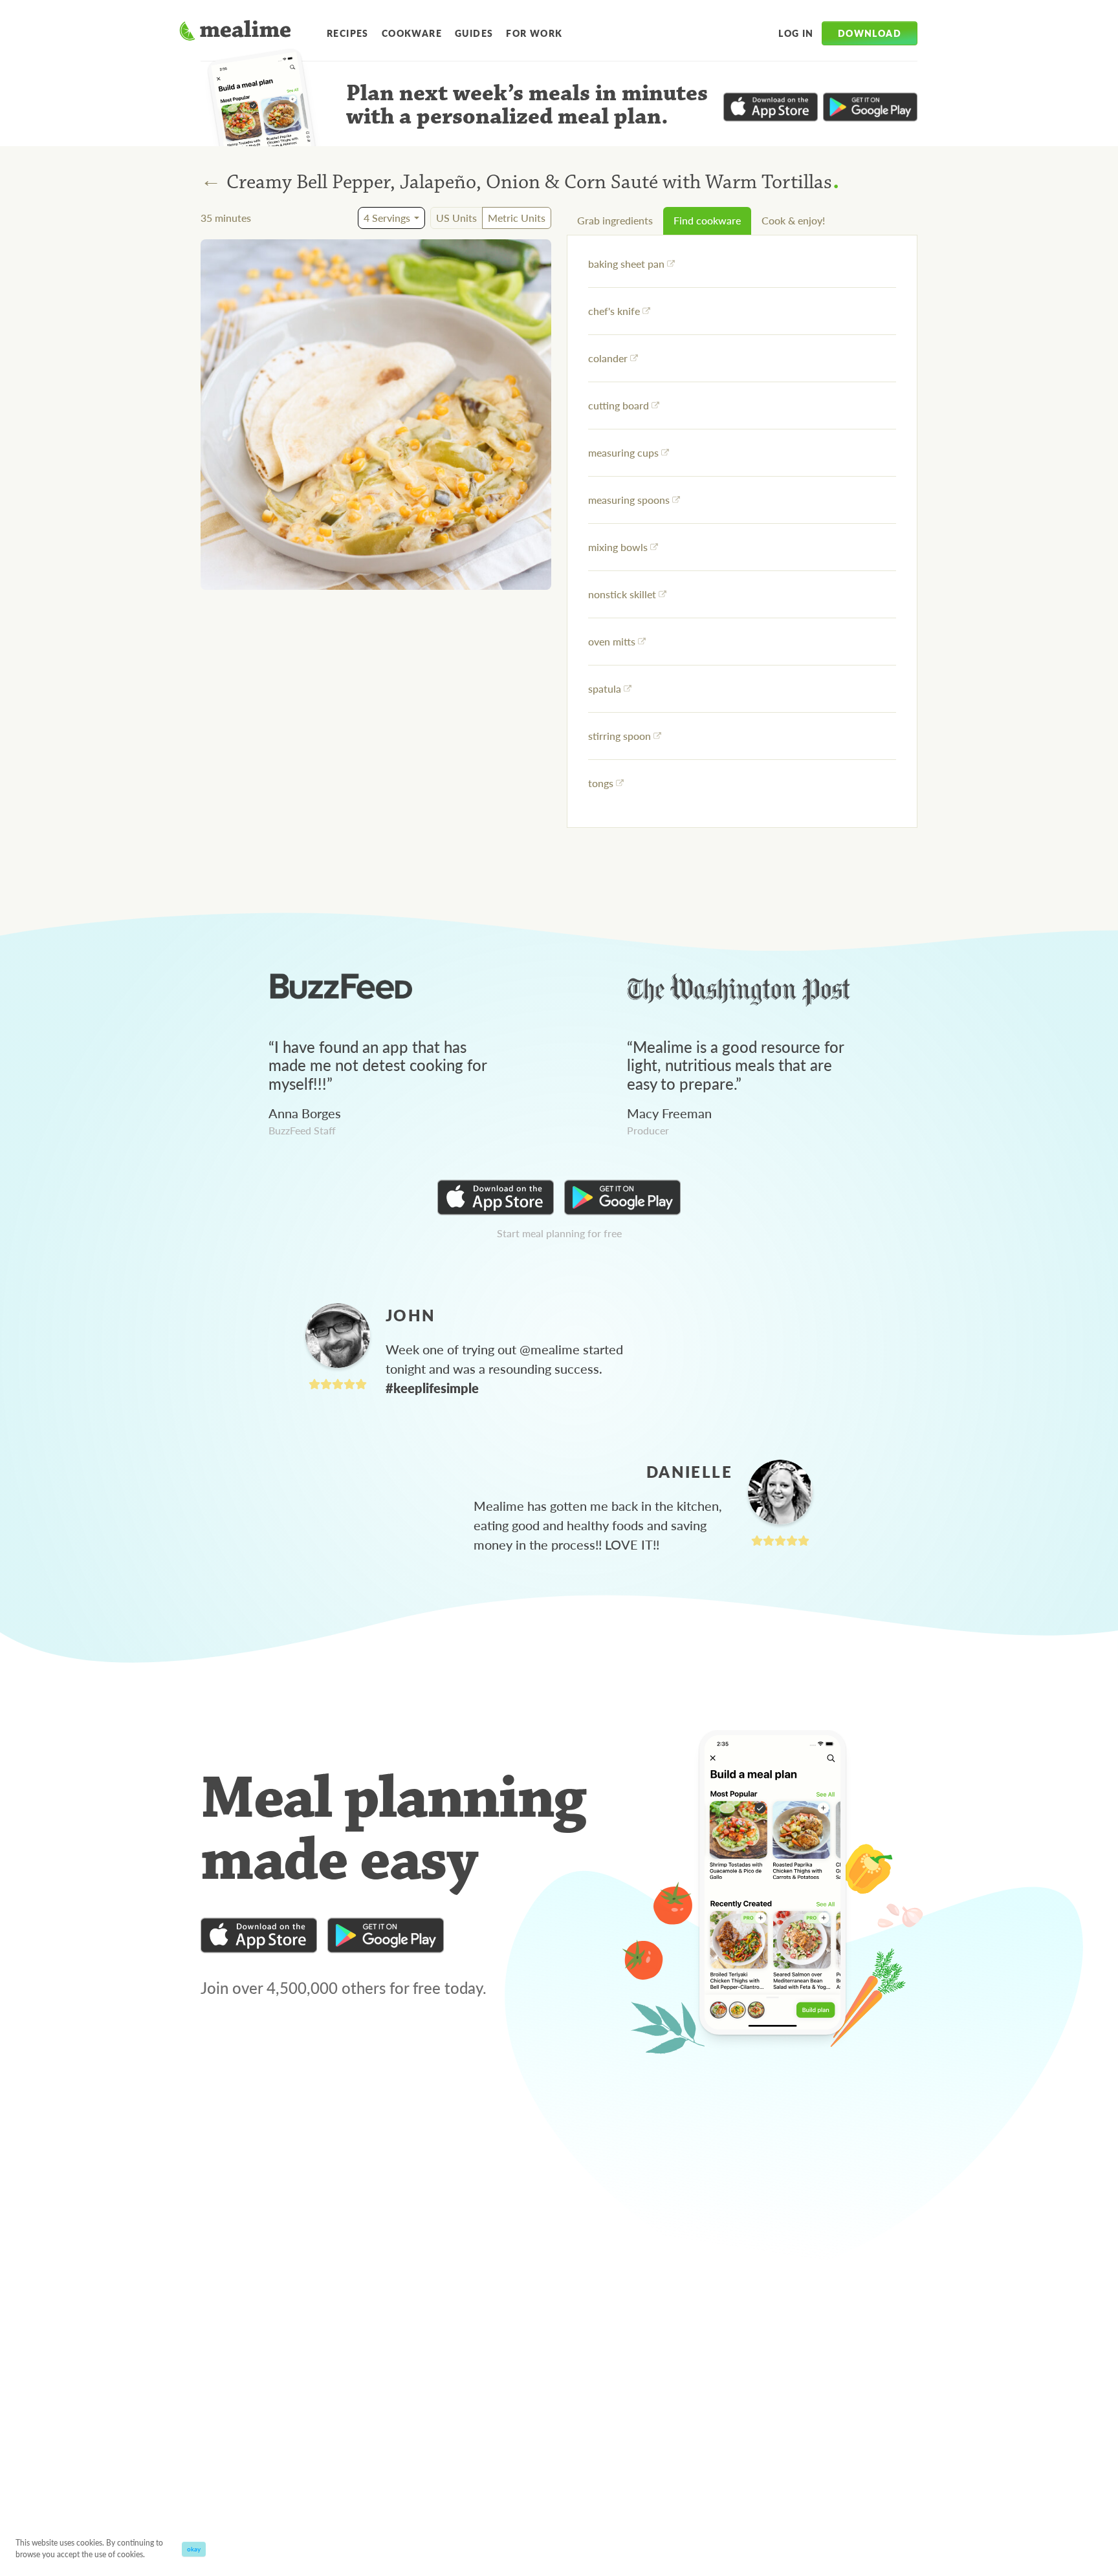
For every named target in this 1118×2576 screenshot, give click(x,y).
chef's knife (614, 311)
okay (194, 2549)
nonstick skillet (622, 594)
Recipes (348, 33)
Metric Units (517, 218)
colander (608, 358)
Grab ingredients (615, 220)
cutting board (619, 405)
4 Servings (387, 218)
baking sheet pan (626, 264)
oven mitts (612, 641)
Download (870, 33)
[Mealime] (235, 32)
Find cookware (707, 220)
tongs (601, 783)
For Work (534, 33)
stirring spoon (619, 736)
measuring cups (623, 452)
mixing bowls (618, 547)
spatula (605, 688)
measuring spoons (629, 500)
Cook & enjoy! (793, 220)
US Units (456, 218)
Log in (796, 33)
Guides (474, 33)
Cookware (412, 33)
